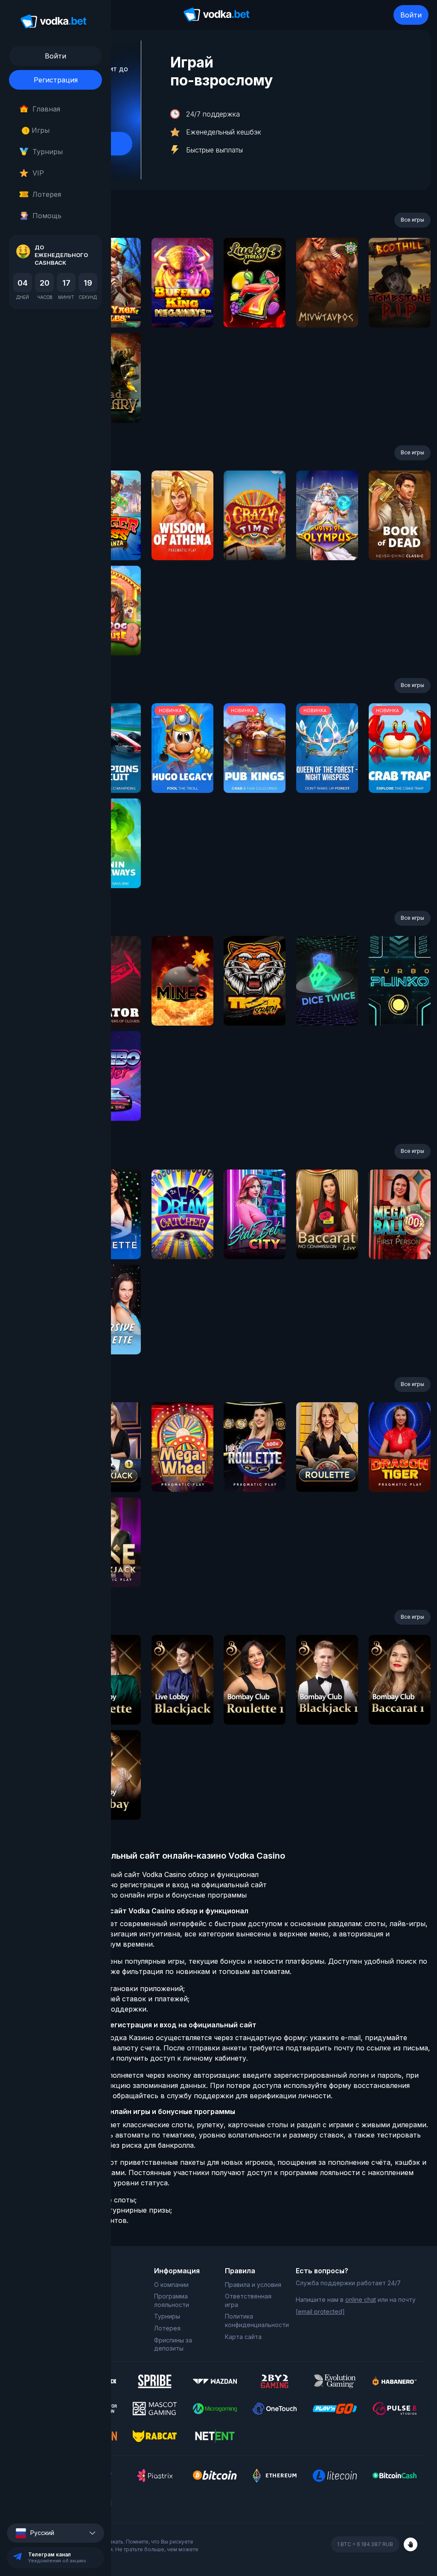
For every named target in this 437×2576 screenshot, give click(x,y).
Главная (46, 109)
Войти (411, 15)
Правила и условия (253, 2285)
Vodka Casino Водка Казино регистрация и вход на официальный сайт (145, 1885)
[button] (55, 2533)
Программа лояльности (172, 2300)
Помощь (47, 216)
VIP (38, 173)
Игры (37, 130)
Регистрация (56, 80)
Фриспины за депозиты (173, 2344)
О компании (171, 2285)
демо (182, 306)
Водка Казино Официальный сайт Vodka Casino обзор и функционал (141, 1874)
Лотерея (47, 194)
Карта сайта (243, 2337)
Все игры (412, 220)
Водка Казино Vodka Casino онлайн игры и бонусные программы (135, 1895)
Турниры (48, 152)
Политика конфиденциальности (254, 2320)
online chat (361, 2300)
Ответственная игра (248, 2300)
